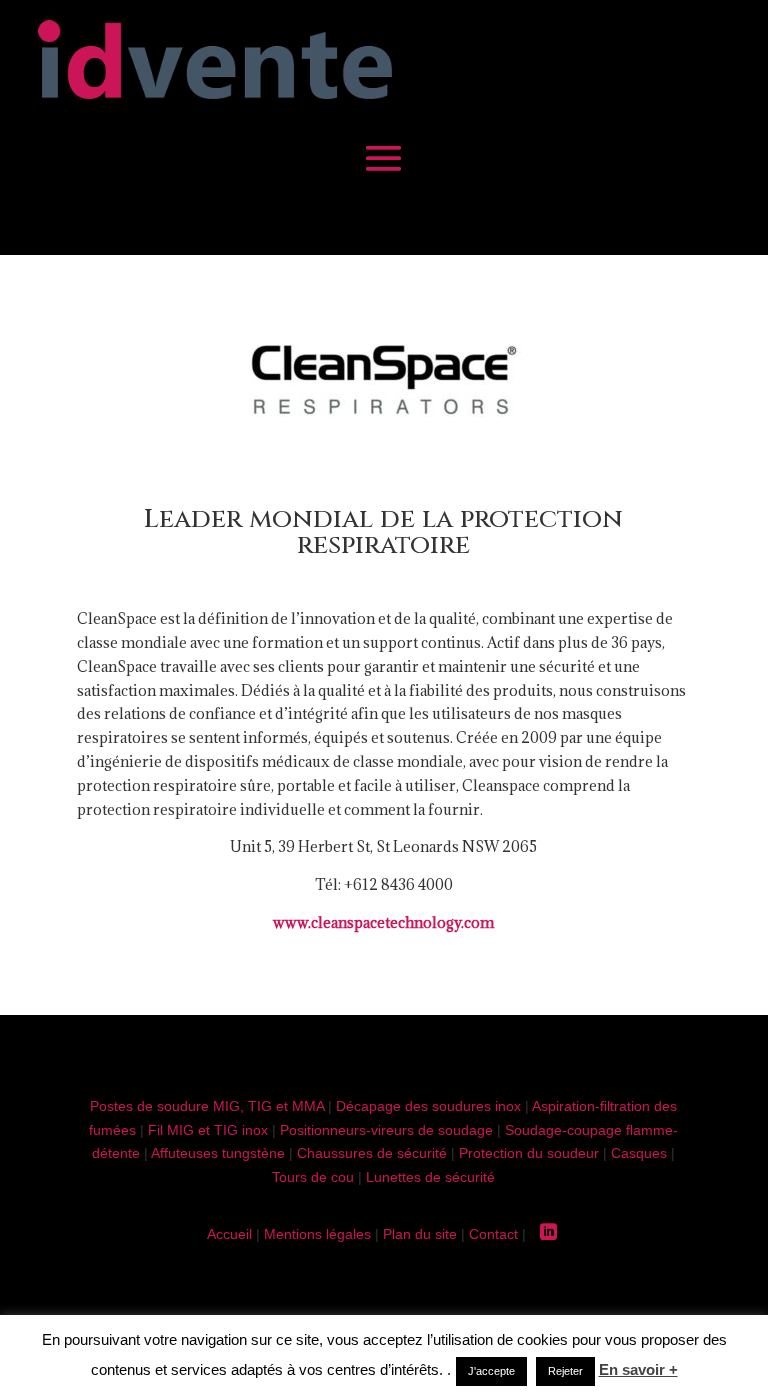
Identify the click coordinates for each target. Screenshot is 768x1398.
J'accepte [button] (491, 1371)
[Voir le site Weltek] (384, 446)
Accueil (229, 1234)
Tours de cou (313, 1177)
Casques (639, 1153)
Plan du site (420, 1234)
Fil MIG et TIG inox (208, 1130)
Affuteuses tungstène (218, 1153)
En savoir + (638, 1369)
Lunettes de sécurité (430, 1177)
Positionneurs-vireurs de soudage (386, 1130)
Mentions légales (317, 1234)
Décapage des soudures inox (428, 1106)
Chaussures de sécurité (372, 1153)
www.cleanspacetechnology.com (383, 922)
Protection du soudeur (529, 1153)
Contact (493, 1234)
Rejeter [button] (565, 1371)
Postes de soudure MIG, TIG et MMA (207, 1106)
